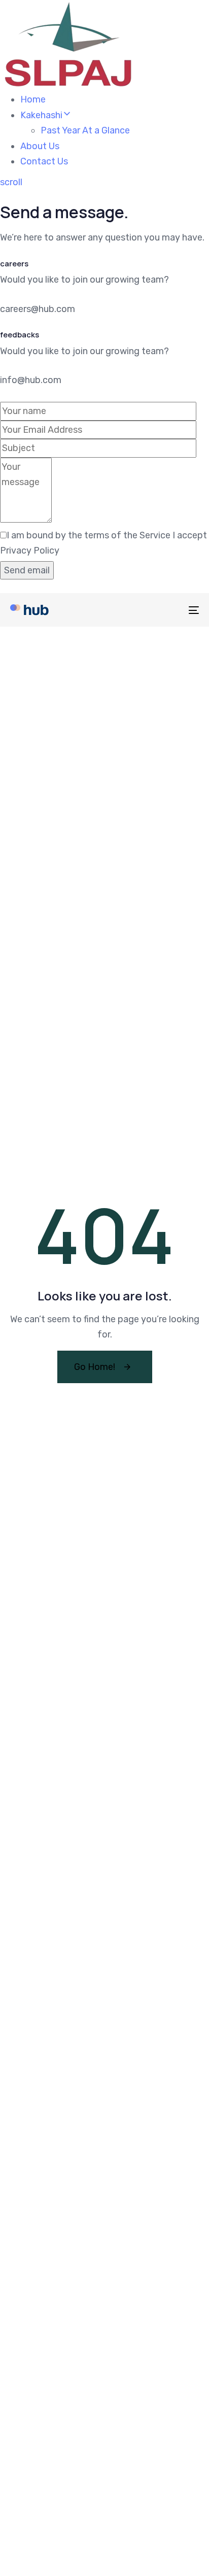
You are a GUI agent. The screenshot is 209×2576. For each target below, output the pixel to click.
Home (33, 99)
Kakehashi (41, 115)
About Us (40, 146)
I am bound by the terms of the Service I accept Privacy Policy (103, 543)
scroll (11, 182)
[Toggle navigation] (167, 610)
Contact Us (44, 161)
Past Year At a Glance (85, 130)
